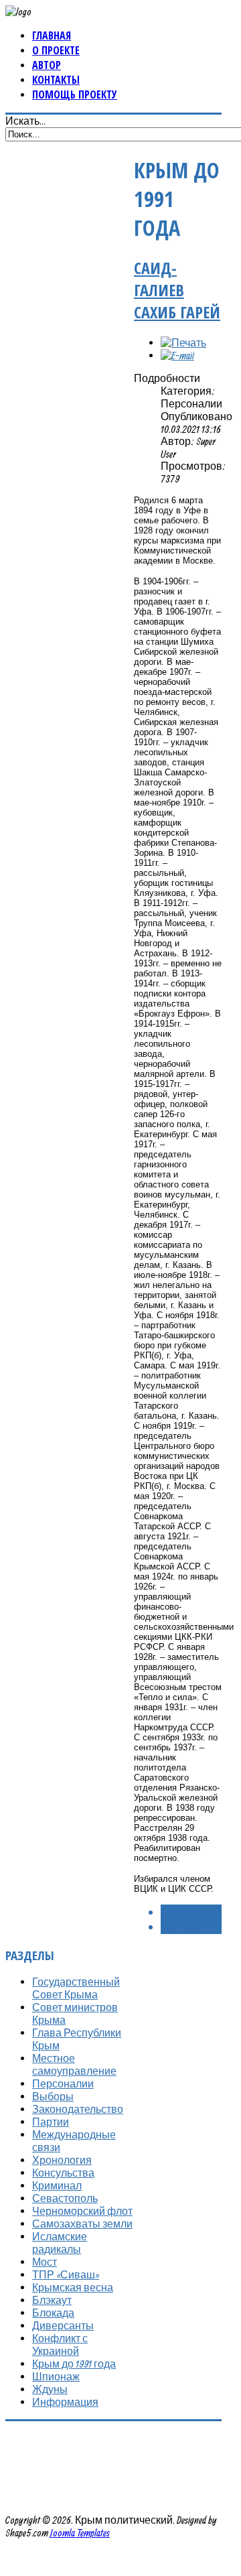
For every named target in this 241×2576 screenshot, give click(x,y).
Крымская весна (73, 2287)
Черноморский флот (82, 2211)
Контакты (56, 80)
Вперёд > (181, 1927)
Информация (65, 2402)
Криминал (57, 2185)
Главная (52, 36)
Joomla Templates (80, 2532)
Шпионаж (56, 2376)
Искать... (25, 121)
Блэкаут (52, 2300)
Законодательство (78, 2109)
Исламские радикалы (60, 2243)
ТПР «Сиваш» (66, 2274)
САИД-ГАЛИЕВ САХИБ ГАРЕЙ (177, 290)
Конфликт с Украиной (60, 2344)
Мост (45, 2262)
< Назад (180, 1912)
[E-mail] (177, 355)
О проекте (56, 50)
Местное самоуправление (74, 2064)
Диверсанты (63, 2325)
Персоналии (63, 2083)
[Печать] (183, 342)
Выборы (53, 2096)
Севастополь (65, 2198)
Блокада (53, 2313)
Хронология (62, 2160)
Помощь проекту (75, 94)
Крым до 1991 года (74, 2364)
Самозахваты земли (82, 2224)
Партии (51, 2122)
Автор (47, 65)
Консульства (63, 2173)
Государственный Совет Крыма (76, 1988)
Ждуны (50, 2389)
